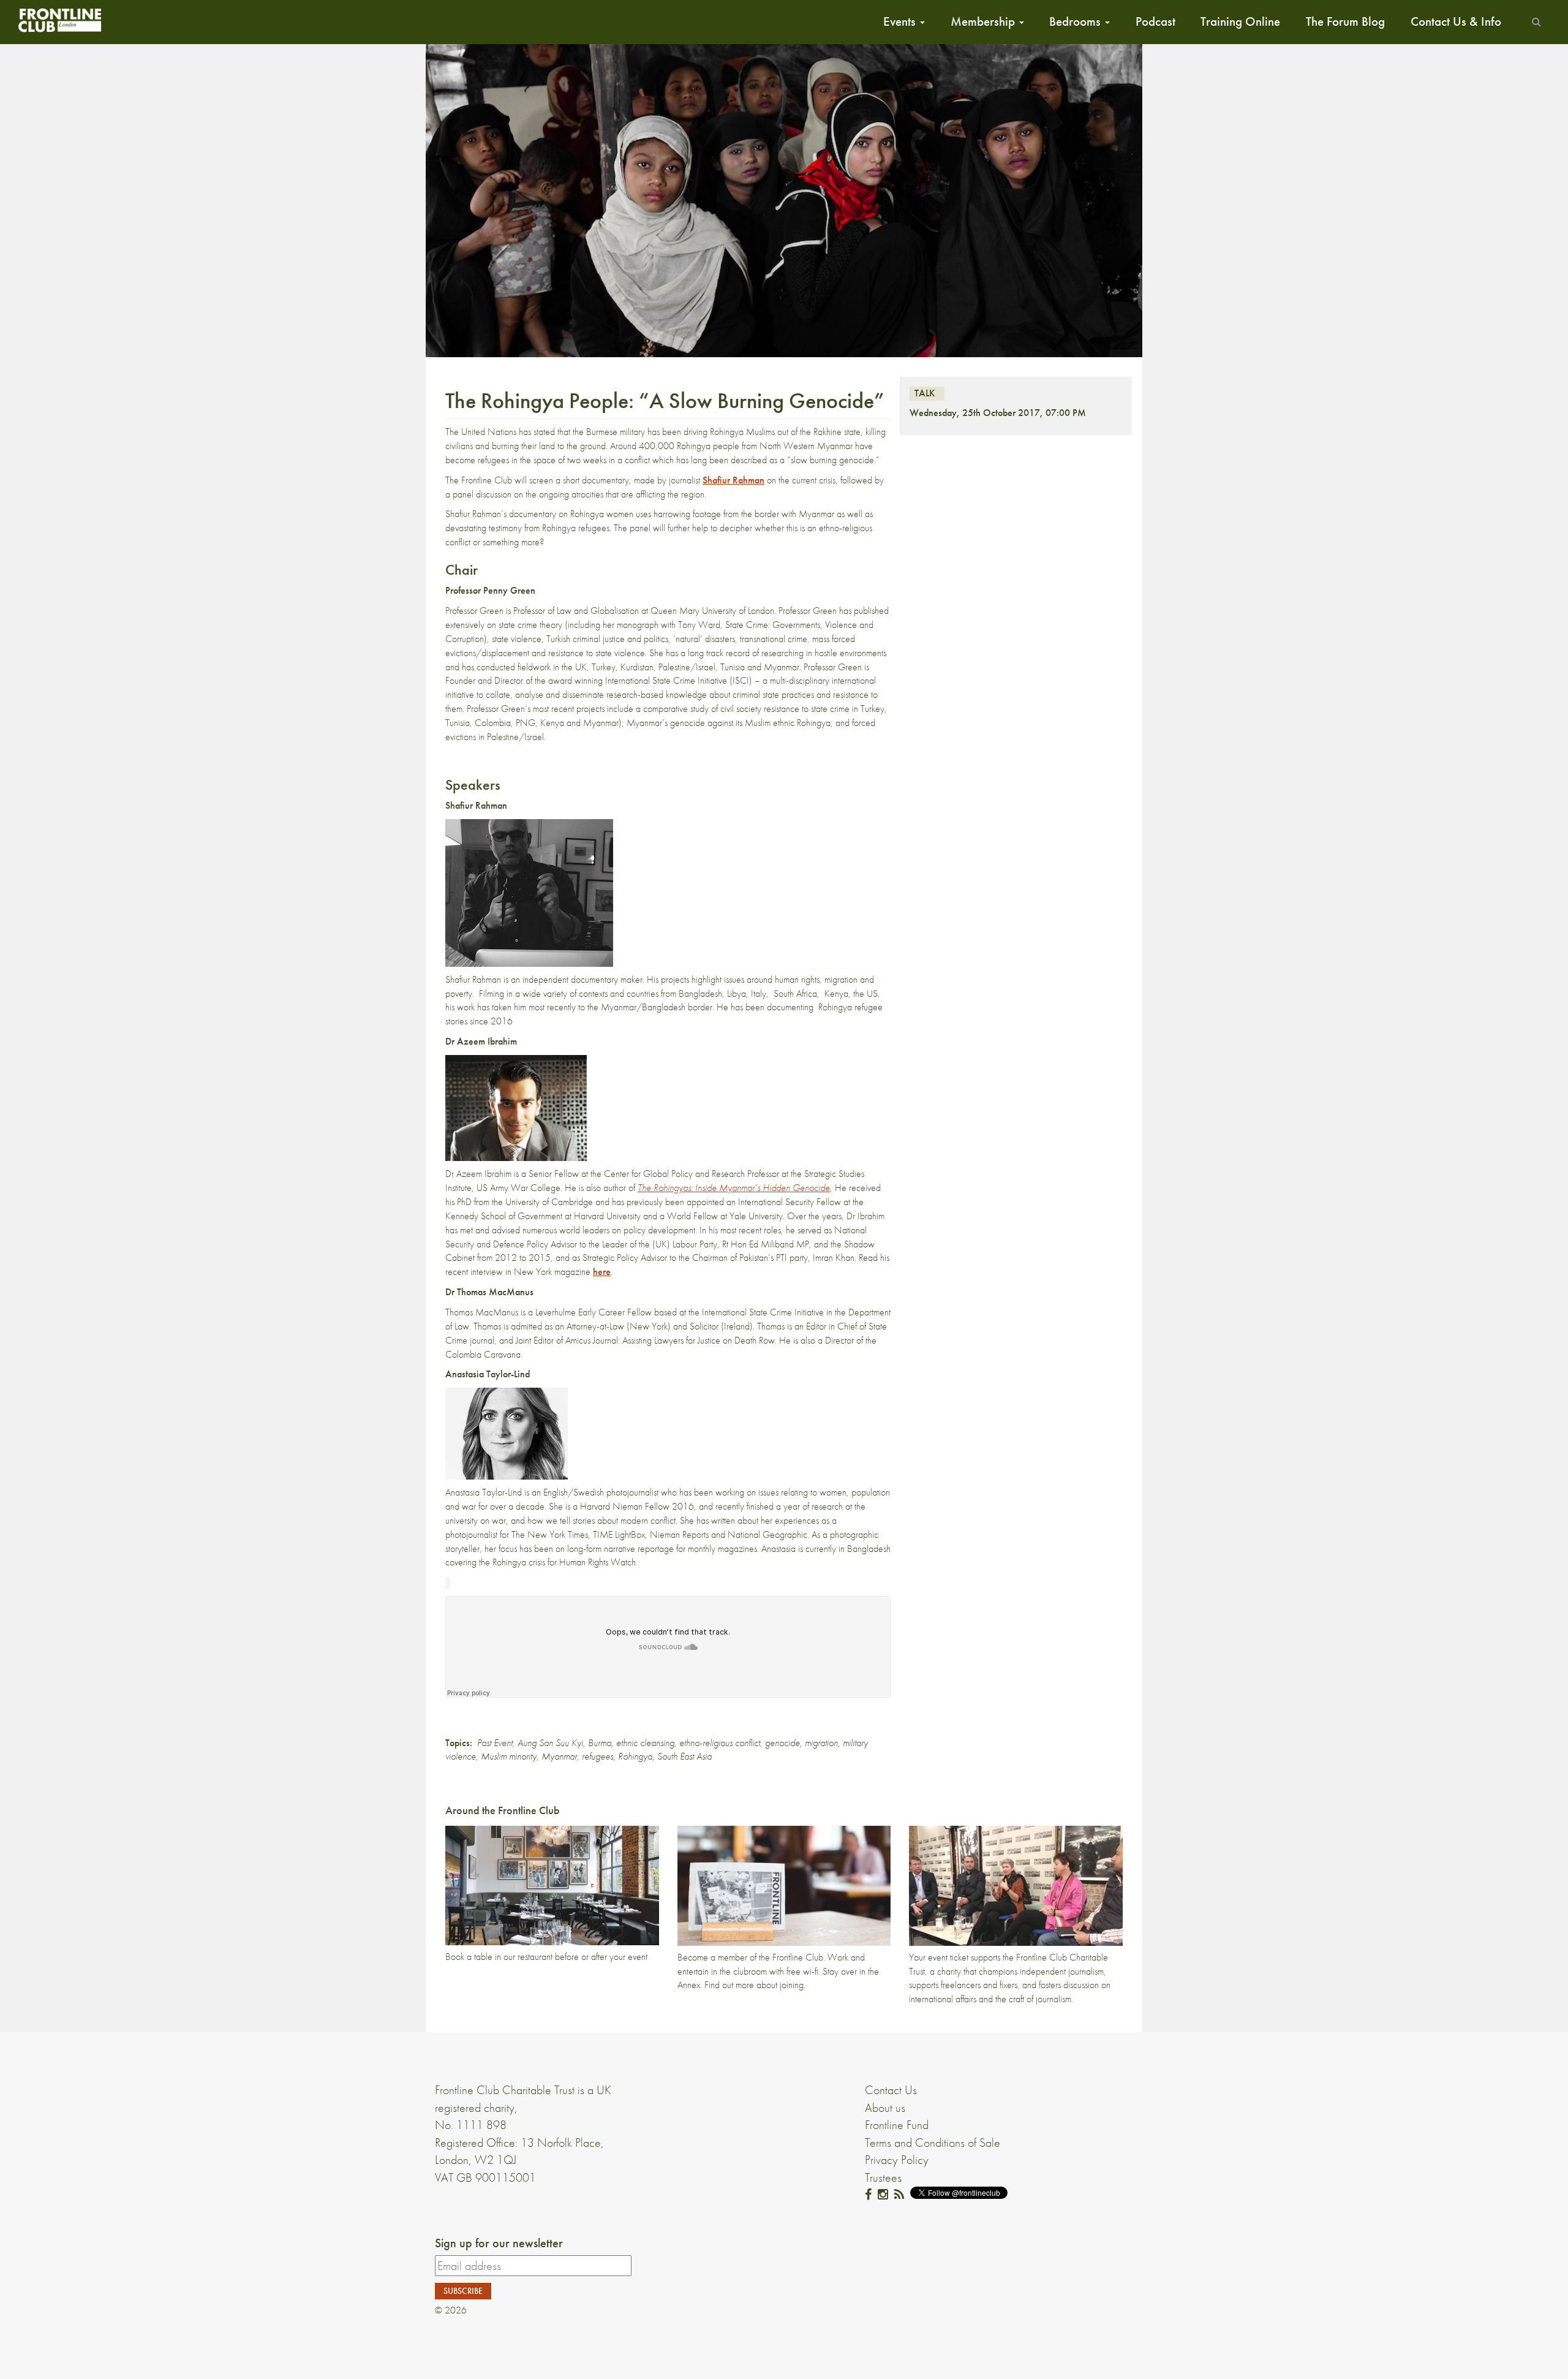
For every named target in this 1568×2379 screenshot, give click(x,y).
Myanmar (559, 1756)
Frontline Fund (897, 2125)
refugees (597, 1756)
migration (821, 1743)
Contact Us (891, 2090)
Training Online (1240, 21)
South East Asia (684, 1756)
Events (901, 21)
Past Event (495, 1743)
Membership (984, 21)
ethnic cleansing (645, 1743)
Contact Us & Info (1456, 21)
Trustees (883, 2177)
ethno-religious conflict (720, 1743)
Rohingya (635, 1756)
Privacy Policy (897, 2160)
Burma (600, 1743)
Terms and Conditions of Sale (933, 2143)
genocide (782, 1743)
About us (885, 2108)
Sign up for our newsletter (499, 2243)
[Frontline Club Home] (59, 20)
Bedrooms (1076, 21)
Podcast (1155, 21)
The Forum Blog (1345, 21)
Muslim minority (509, 1756)
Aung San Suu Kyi (550, 1743)
